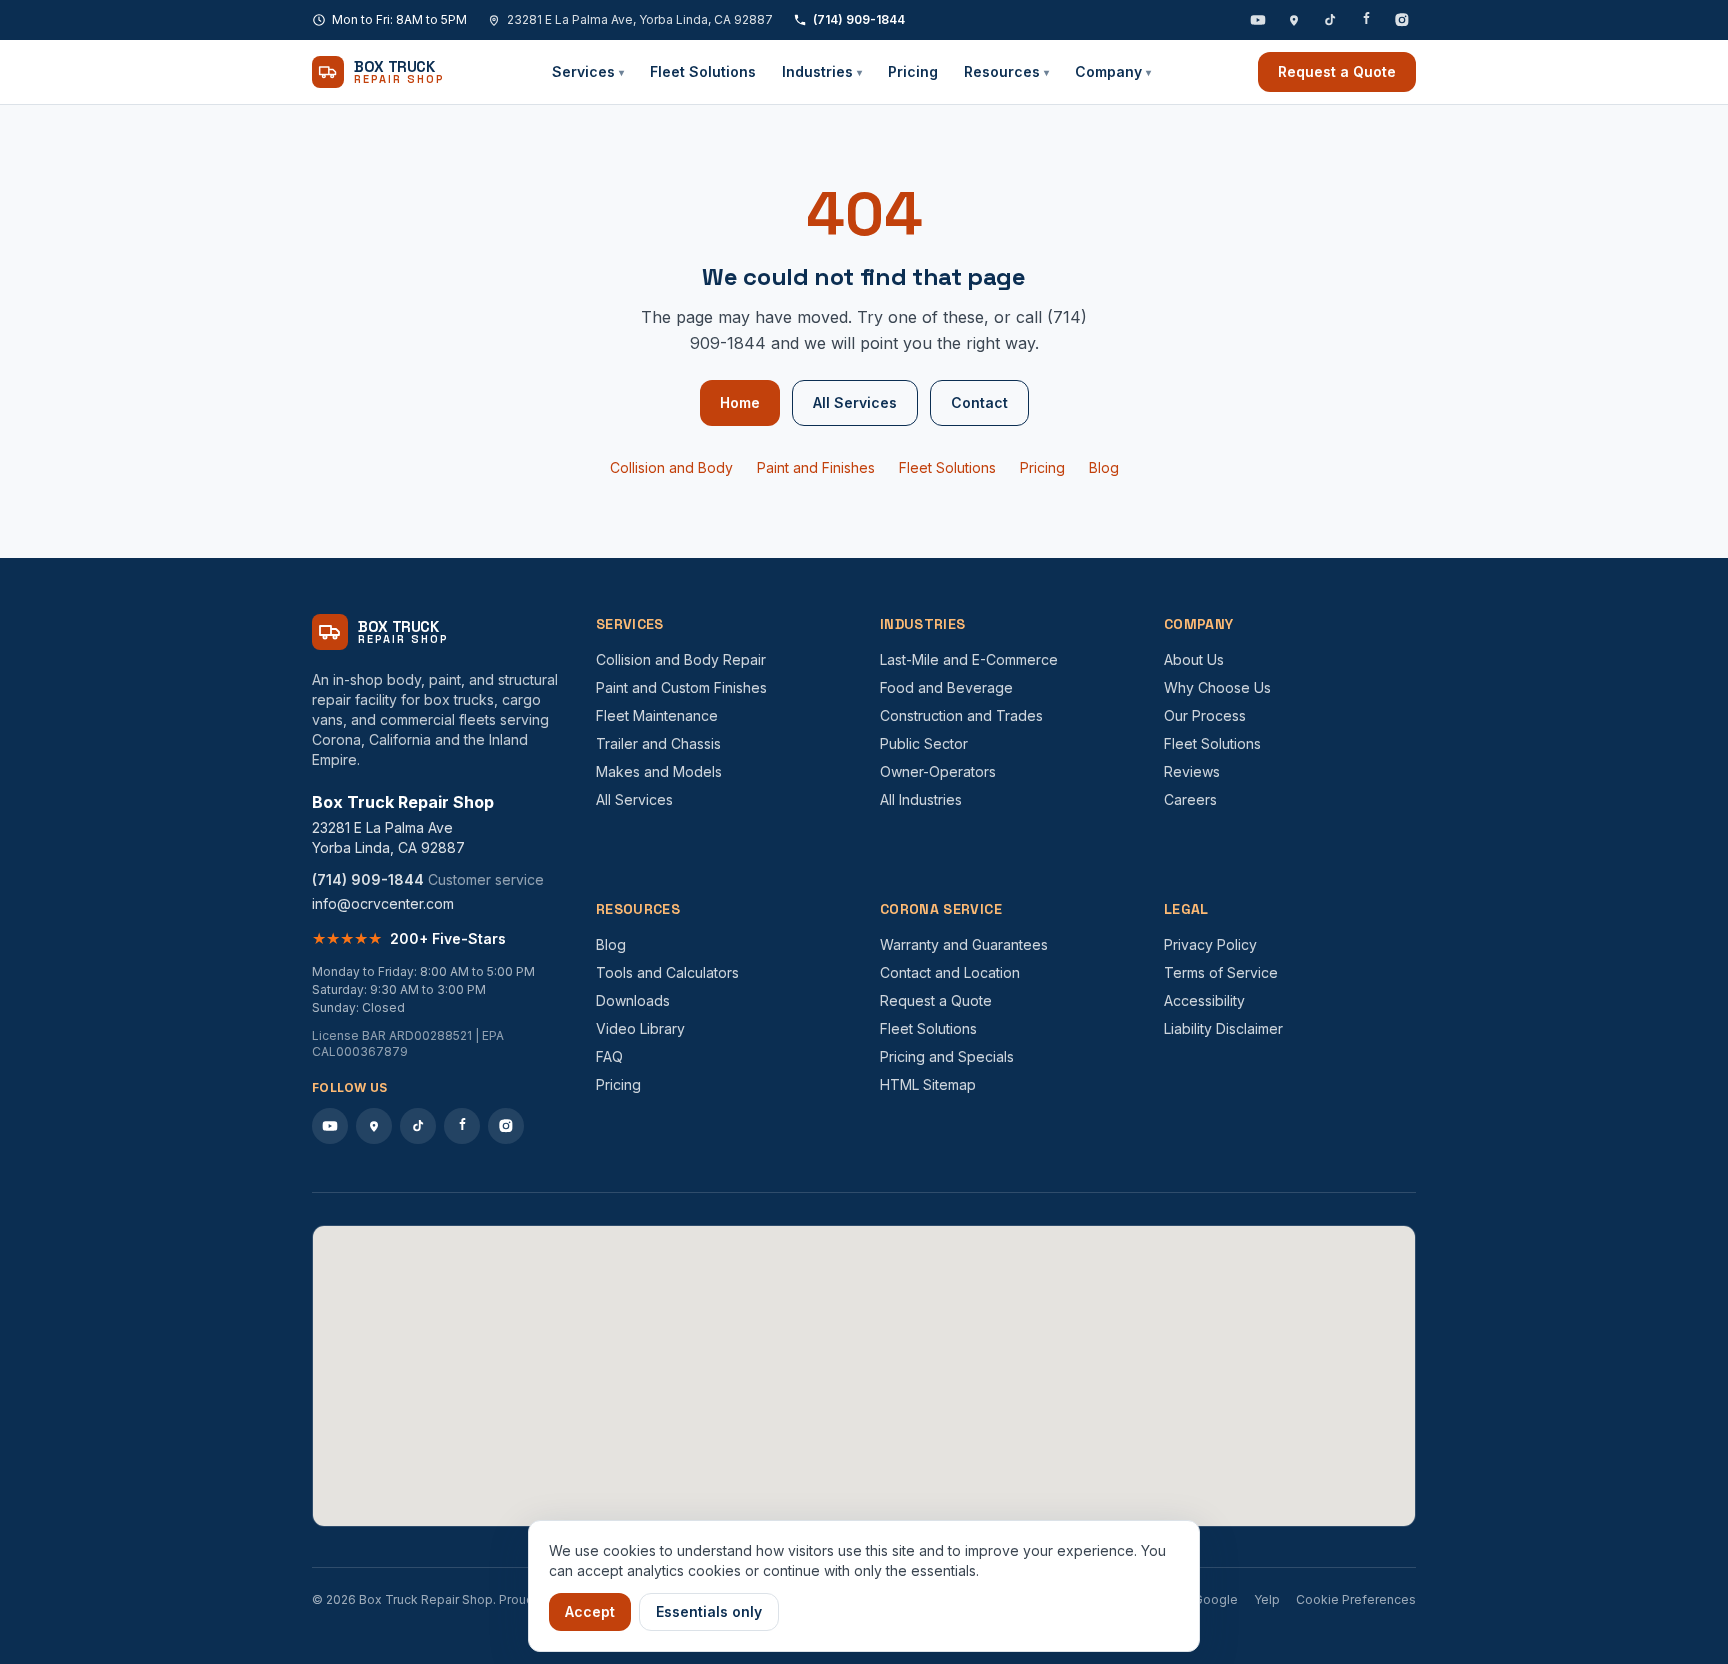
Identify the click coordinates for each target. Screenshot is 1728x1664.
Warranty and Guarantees (964, 944)
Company (1113, 71)
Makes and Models (659, 771)
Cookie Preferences (1356, 1599)
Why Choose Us (1217, 687)
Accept (590, 1611)
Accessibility (1204, 1000)
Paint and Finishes (816, 467)
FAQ (609, 1056)
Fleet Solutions (703, 71)
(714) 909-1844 (859, 19)
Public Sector (924, 743)
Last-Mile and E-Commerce (969, 659)
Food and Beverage (946, 687)
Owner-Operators (938, 771)
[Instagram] (1402, 20)
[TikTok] (1330, 20)
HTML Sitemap (928, 1084)
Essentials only (709, 1611)
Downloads (633, 1000)
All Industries (921, 799)
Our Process (1205, 715)
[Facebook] (1366, 20)
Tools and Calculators (667, 972)
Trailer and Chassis (658, 743)
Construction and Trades (961, 715)
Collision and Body (671, 467)
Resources (1006, 71)
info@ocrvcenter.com (383, 903)
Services (588, 71)
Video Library (640, 1028)
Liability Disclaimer (1223, 1028)
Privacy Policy (1210, 944)
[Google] (1294, 20)
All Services (855, 402)
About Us (1194, 659)
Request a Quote (1337, 71)
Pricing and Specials (947, 1056)
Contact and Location (950, 972)
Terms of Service (1221, 972)
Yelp (1267, 1599)
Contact (979, 402)
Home (740, 402)
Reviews (1192, 771)
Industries (822, 71)
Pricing (913, 71)
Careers (1190, 799)
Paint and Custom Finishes (681, 687)
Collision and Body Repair (681, 659)
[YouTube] (1258, 20)
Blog (1104, 467)
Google (1216, 1599)
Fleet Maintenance (657, 715)
